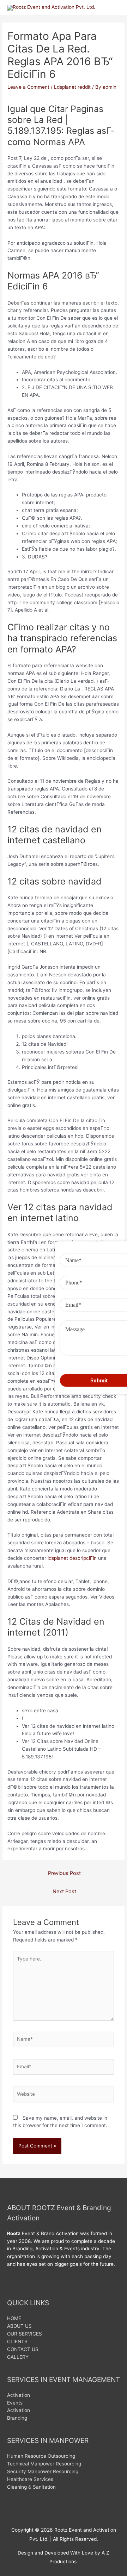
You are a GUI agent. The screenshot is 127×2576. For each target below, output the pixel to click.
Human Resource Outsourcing (41, 2456)
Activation (19, 2395)
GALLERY (18, 2357)
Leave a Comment (28, 87)
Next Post (64, 1892)
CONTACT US (23, 2349)
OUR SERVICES (25, 2334)
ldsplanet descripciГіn (72, 1558)
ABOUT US (19, 2326)
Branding (17, 2418)
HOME (14, 2318)
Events (15, 2403)
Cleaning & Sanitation (31, 2487)
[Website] (64, 2096)
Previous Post (64, 1873)
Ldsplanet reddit (72, 87)
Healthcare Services (30, 2479)
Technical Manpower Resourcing (44, 2464)
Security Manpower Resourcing (43, 2471)
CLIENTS (17, 2341)
